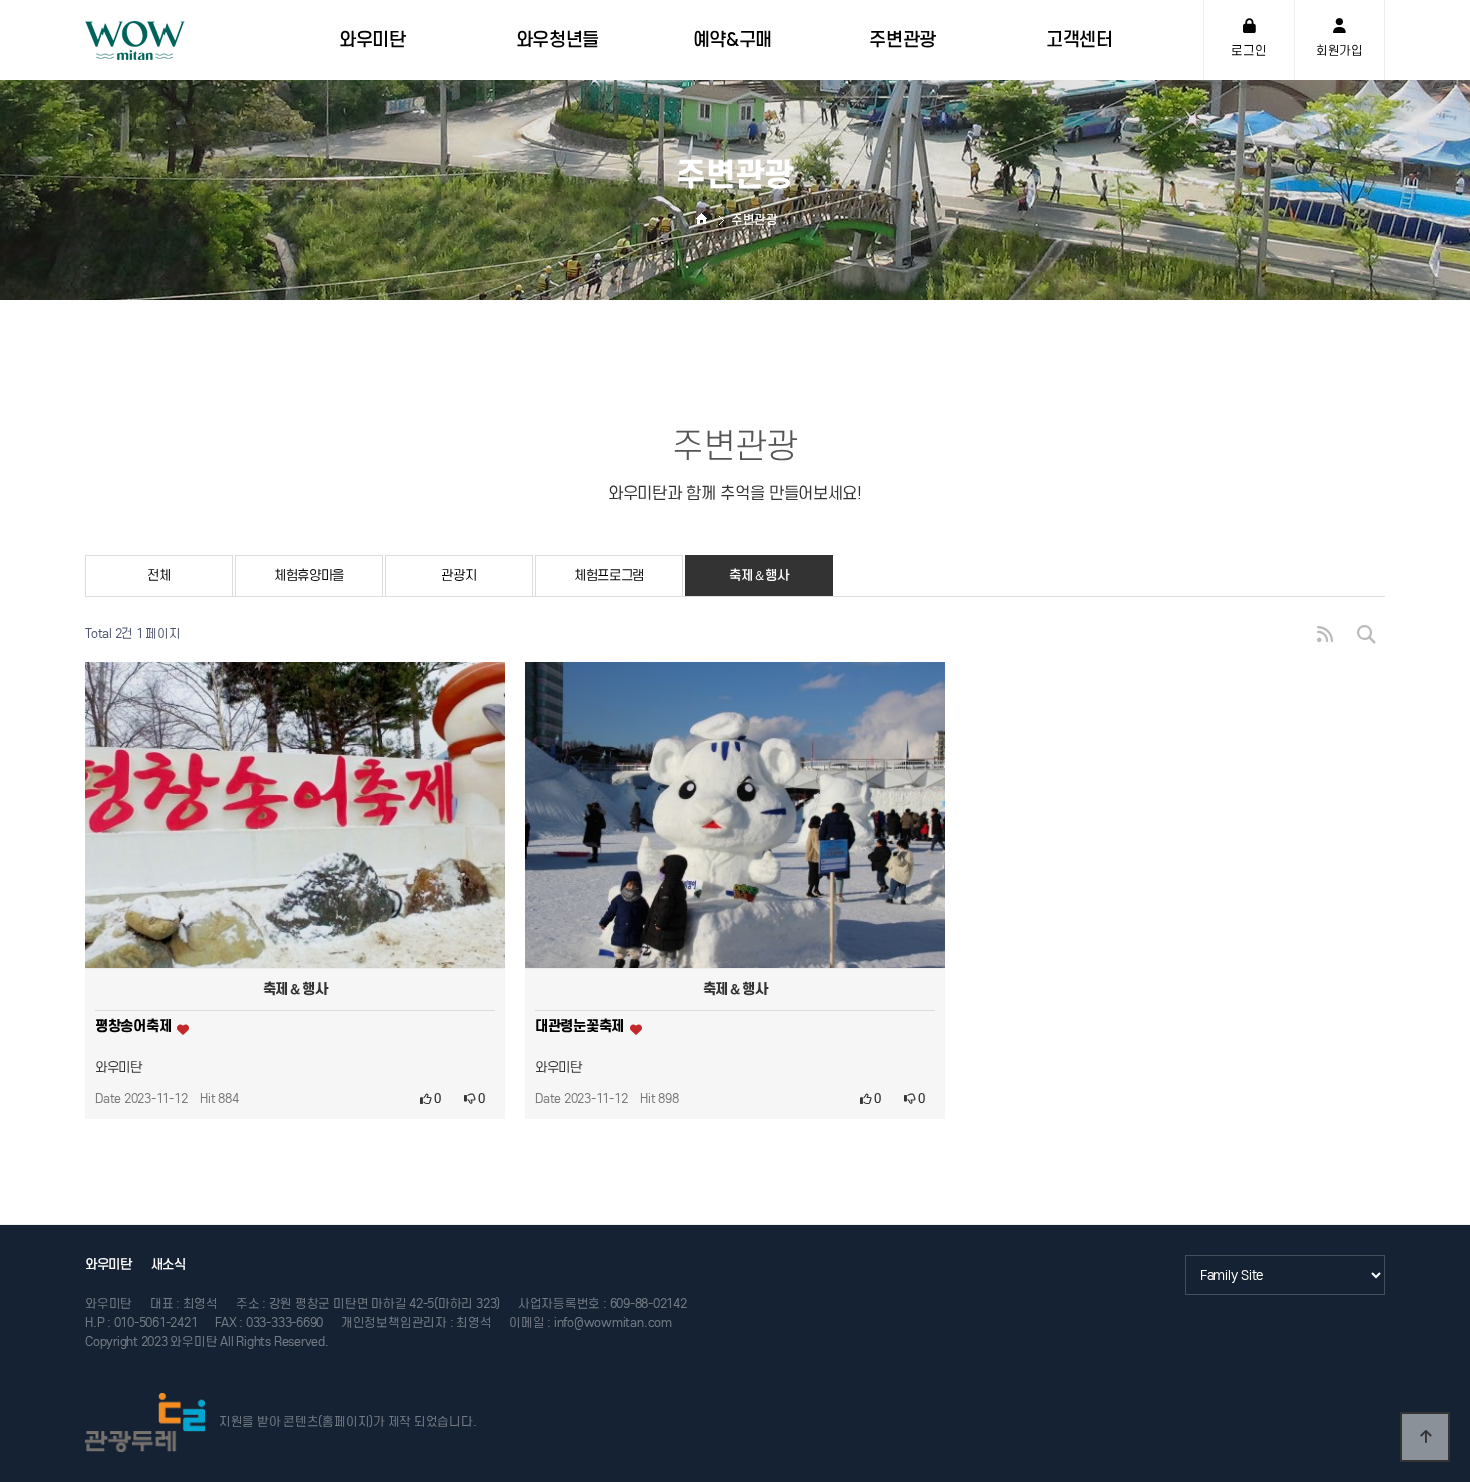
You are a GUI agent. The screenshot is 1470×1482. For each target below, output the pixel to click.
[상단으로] (1425, 1437)
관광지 (458, 575)
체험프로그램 (609, 575)
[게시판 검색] (1366, 634)
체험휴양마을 (309, 575)
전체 (158, 575)
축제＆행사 (759, 575)
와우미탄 (108, 1264)
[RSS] (1325, 634)
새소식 (168, 1264)
